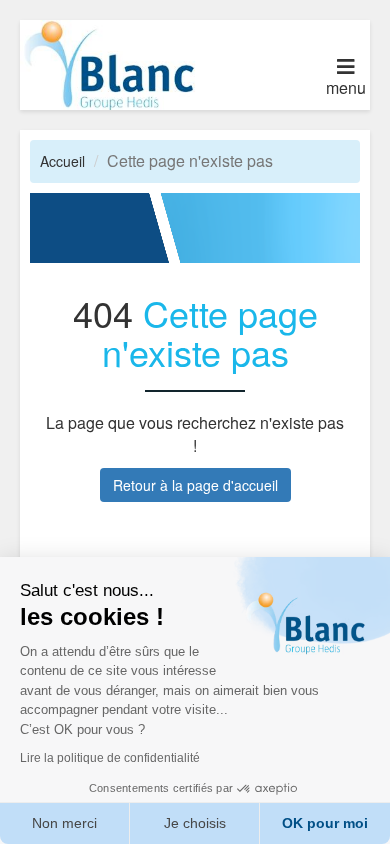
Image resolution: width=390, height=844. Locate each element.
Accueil (62, 161)
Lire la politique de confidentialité (110, 758)
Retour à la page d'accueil (195, 485)
